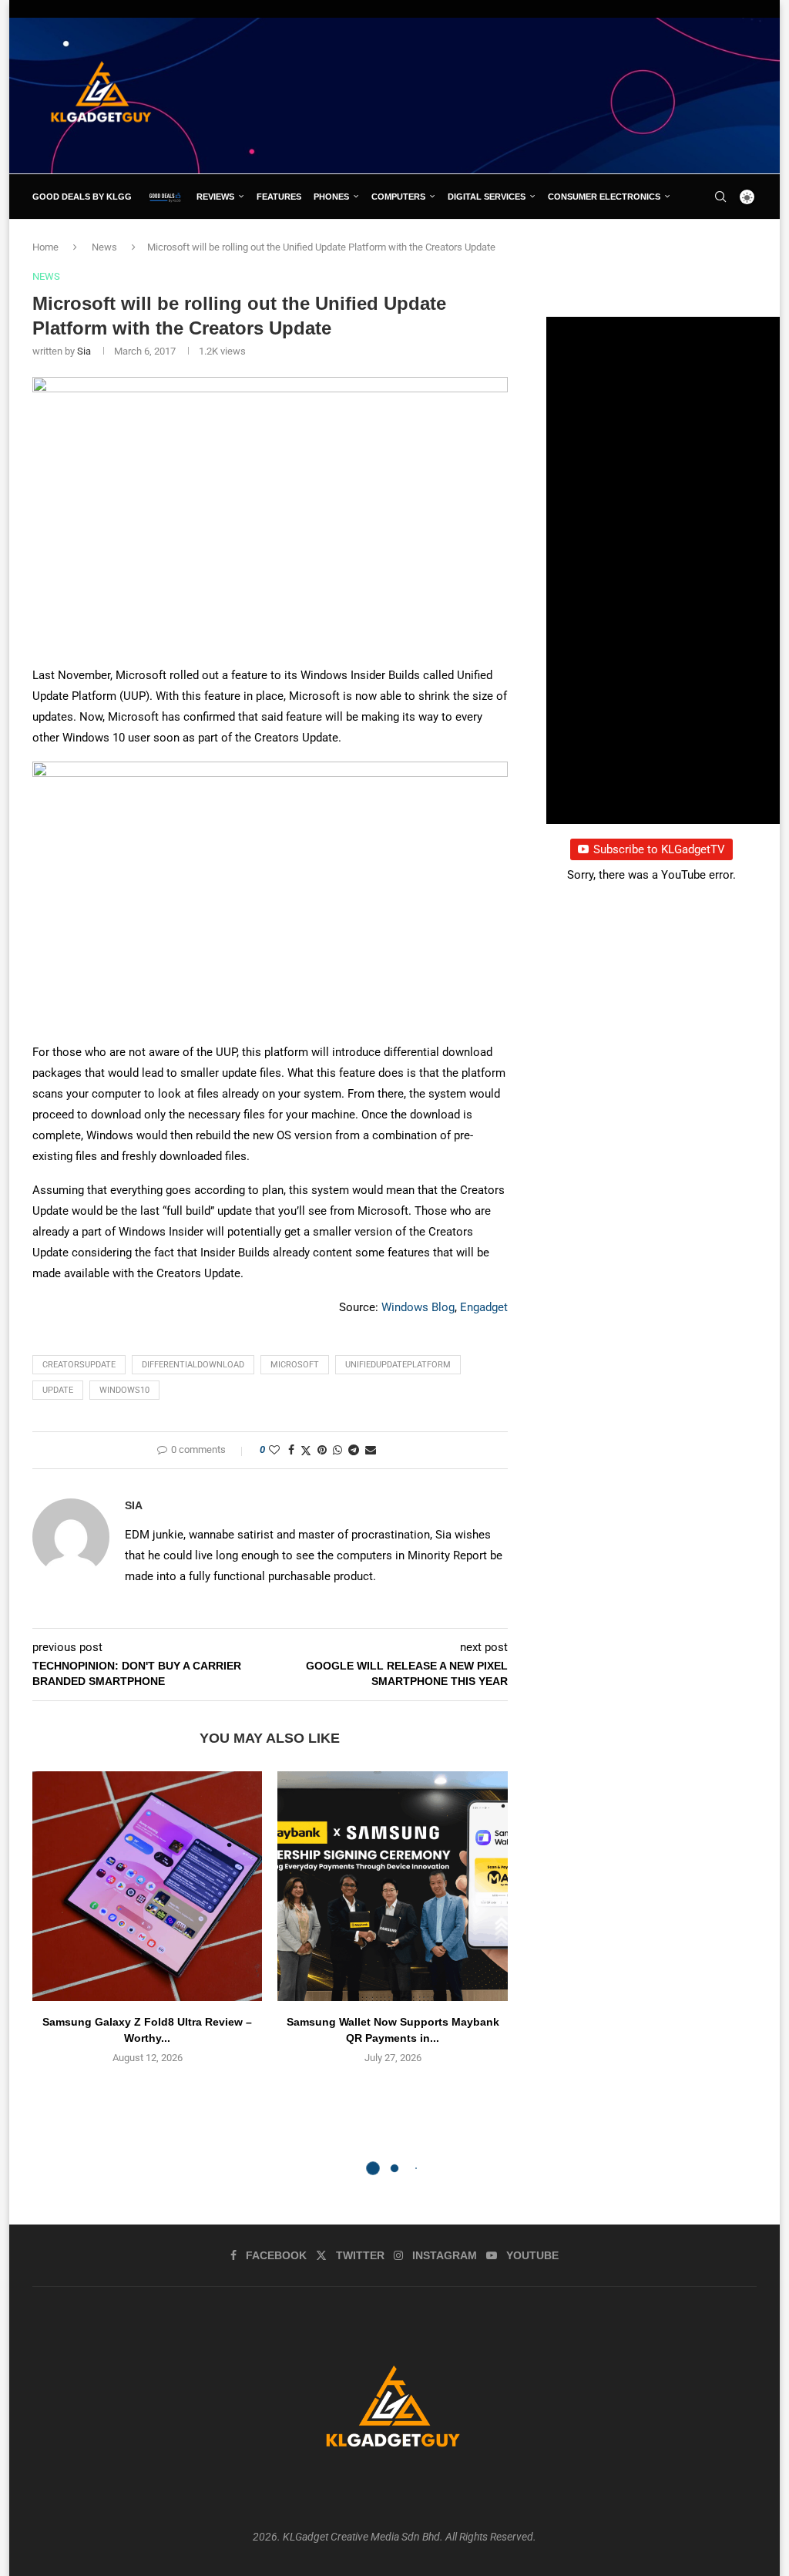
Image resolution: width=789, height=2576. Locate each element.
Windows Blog (418, 1307)
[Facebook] (690, 241)
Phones (331, 197)
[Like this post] (274, 1450)
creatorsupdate (79, 1365)
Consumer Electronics (604, 197)
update (58, 1390)
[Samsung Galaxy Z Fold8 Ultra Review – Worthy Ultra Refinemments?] (147, 1886)
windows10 (124, 1390)
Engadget (484, 1307)
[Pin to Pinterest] (322, 1450)
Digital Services (487, 197)
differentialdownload (193, 1365)
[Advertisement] (476, 95)
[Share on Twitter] (306, 1450)
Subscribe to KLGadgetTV (659, 849)
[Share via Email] (371, 1450)
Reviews (215, 197)
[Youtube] (741, 241)
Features (279, 197)
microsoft (295, 1365)
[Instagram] (724, 241)
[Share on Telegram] (354, 1450)
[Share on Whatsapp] (337, 1450)
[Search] (720, 197)
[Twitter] (706, 241)
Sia (84, 351)
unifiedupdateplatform (398, 1365)
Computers (398, 197)
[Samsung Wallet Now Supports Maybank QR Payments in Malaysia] (392, 1886)
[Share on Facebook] (291, 1450)
